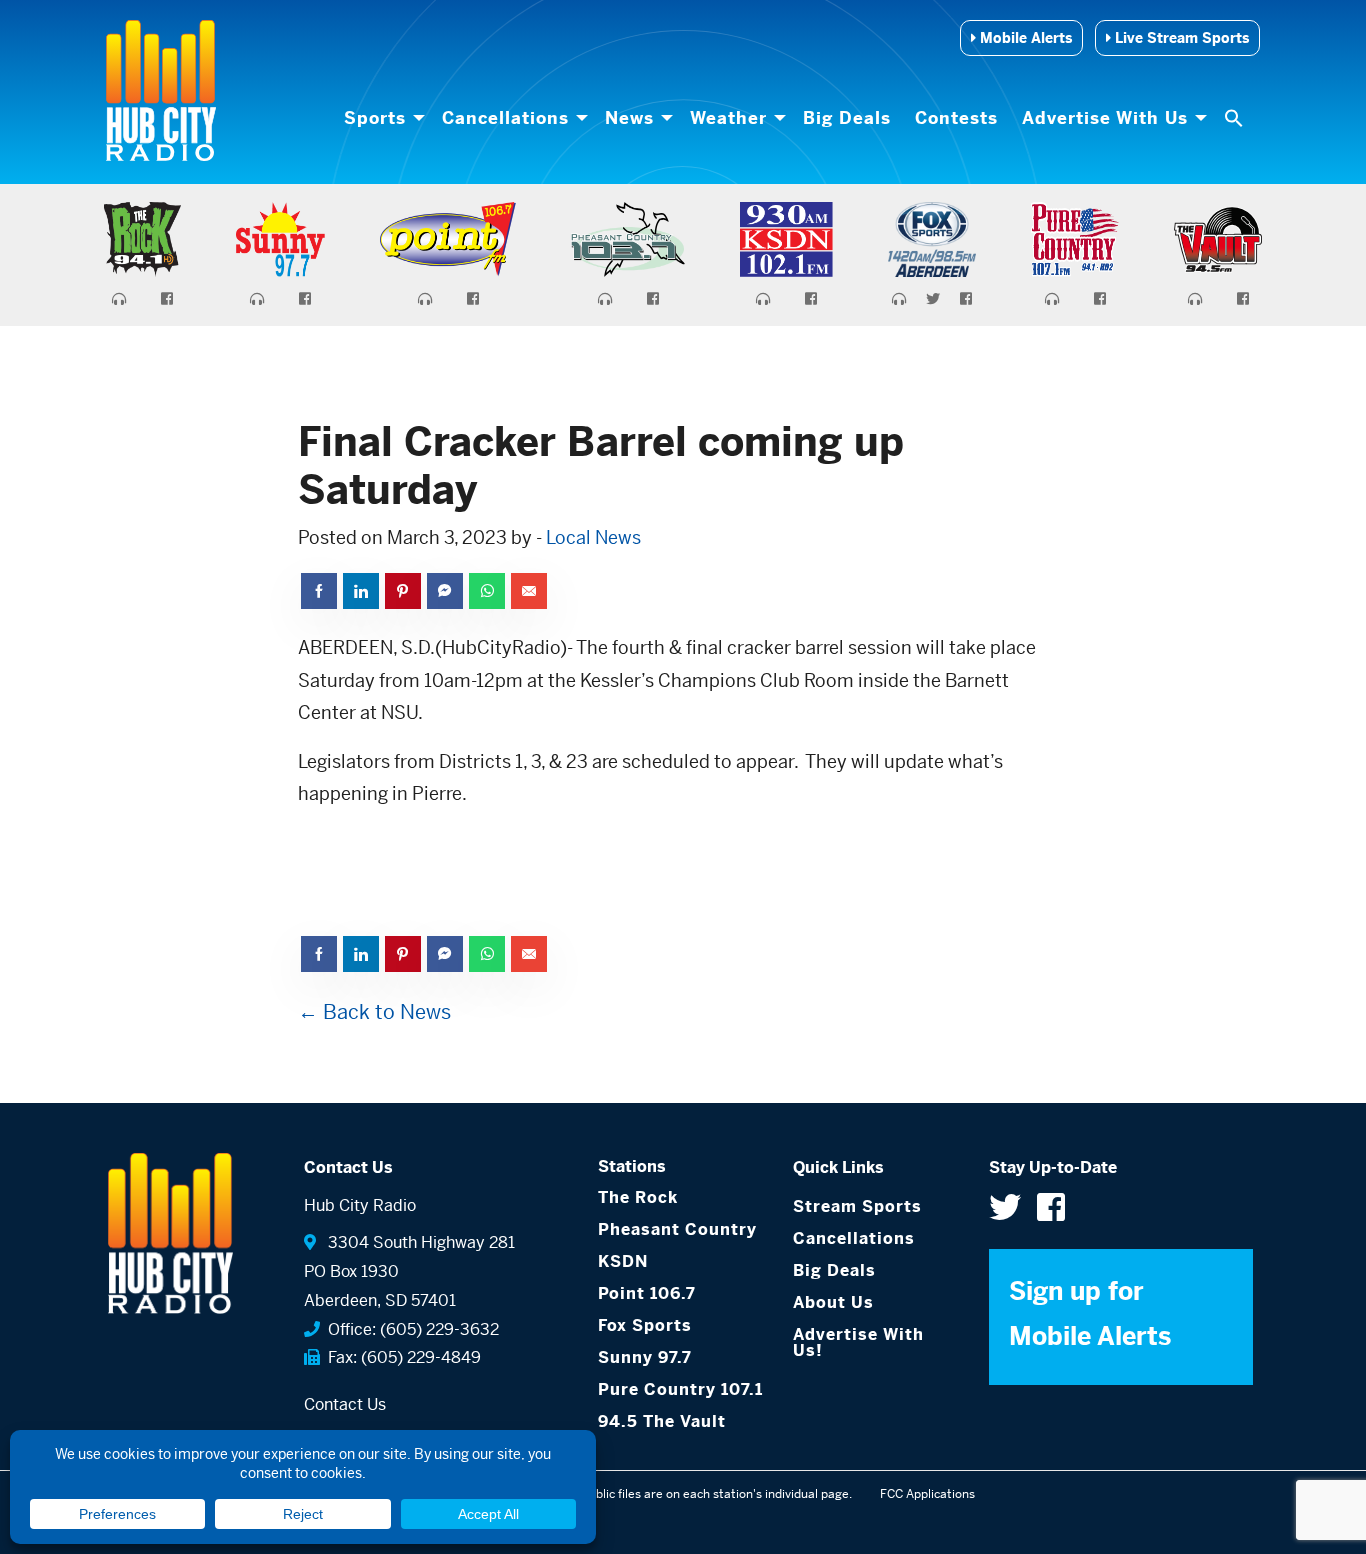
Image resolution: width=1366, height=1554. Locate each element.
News (629, 118)
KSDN (623, 1261)
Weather (728, 118)
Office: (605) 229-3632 (409, 1329)
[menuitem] (381, 118)
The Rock (638, 1197)
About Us (833, 1302)
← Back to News (374, 1012)
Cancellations (505, 118)
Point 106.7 (647, 1293)
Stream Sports (857, 1206)
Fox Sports (645, 1325)
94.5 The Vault (662, 1421)
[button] (1236, 118)
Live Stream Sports (1180, 38)
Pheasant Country (677, 1229)
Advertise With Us (1105, 118)
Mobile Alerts (1024, 38)
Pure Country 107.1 (680, 1389)
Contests (956, 118)
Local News (593, 537)
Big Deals (847, 118)
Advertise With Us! (858, 1342)
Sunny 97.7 (645, 1357)
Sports (375, 118)
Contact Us (345, 1404)
